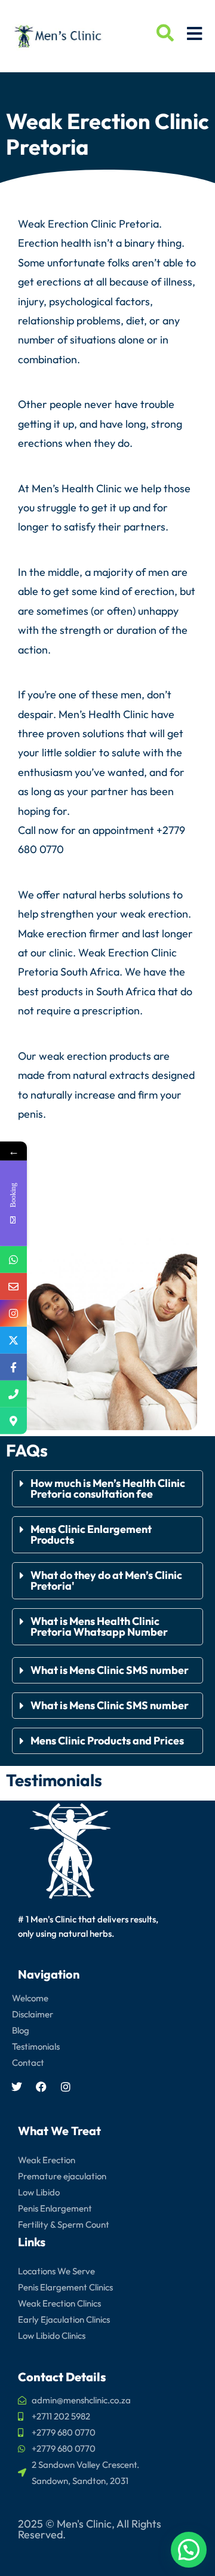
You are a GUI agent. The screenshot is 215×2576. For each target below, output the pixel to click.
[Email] (13, 1287)
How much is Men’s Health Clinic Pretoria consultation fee (108, 1488)
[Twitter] (17, 2087)
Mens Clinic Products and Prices (107, 1741)
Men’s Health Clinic (77, 488)
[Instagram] (66, 2087)
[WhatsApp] (13, 1260)
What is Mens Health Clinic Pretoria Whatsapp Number (99, 1626)
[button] (107, 1489)
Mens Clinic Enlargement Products (91, 1534)
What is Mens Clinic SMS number (110, 1670)
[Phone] (13, 1394)
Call (27, 830)
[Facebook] (41, 2087)
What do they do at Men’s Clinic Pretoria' (106, 1580)
